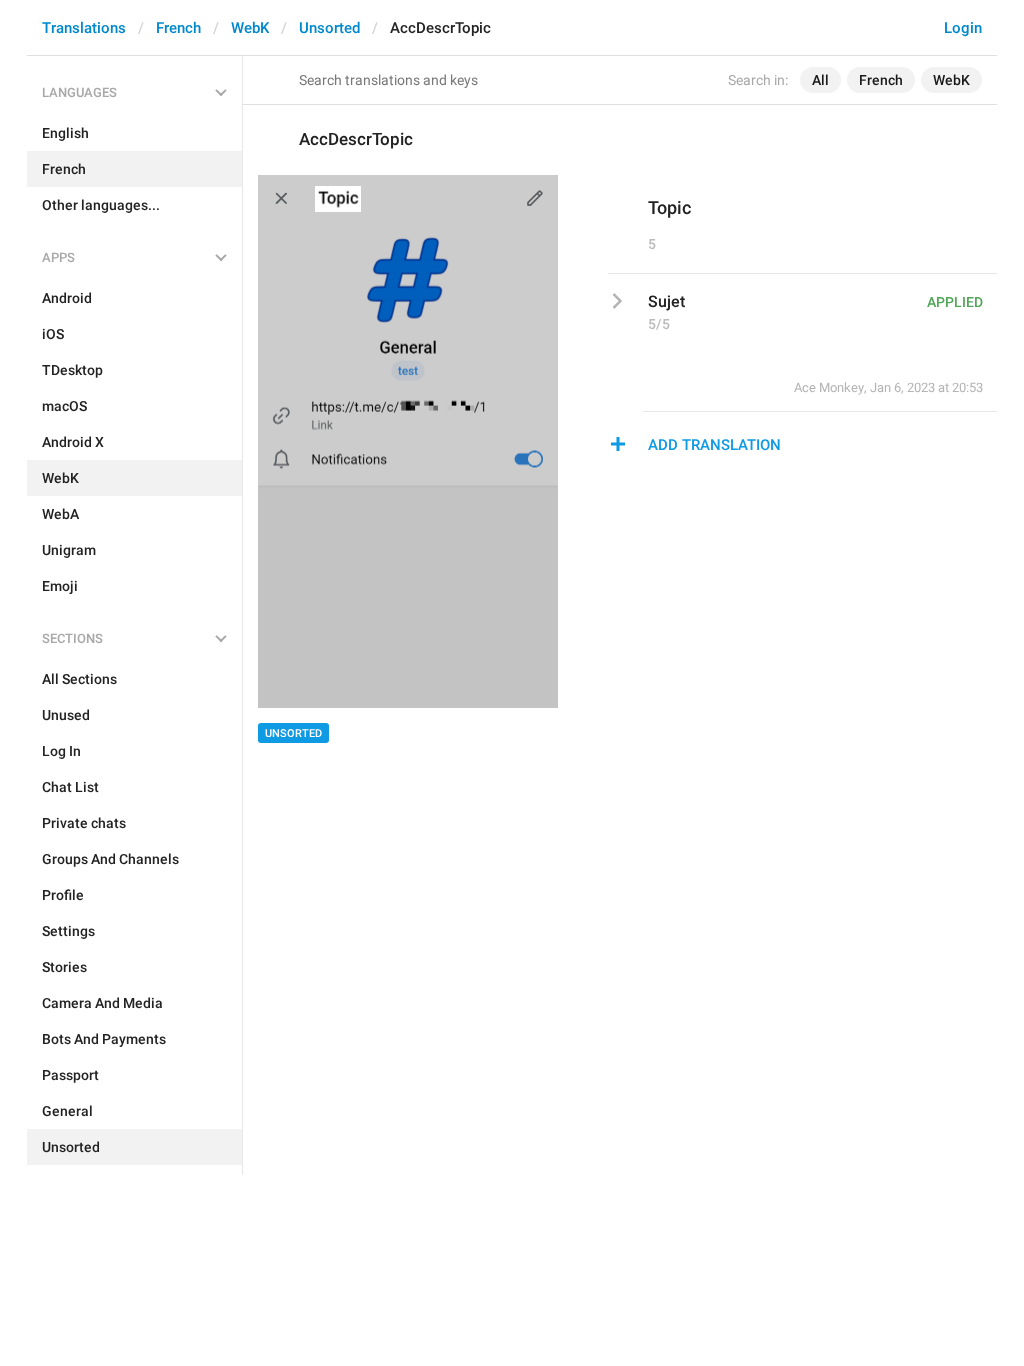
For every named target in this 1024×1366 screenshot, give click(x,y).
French (178, 28)
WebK (250, 28)
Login (963, 28)
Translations (84, 28)
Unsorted (329, 28)
